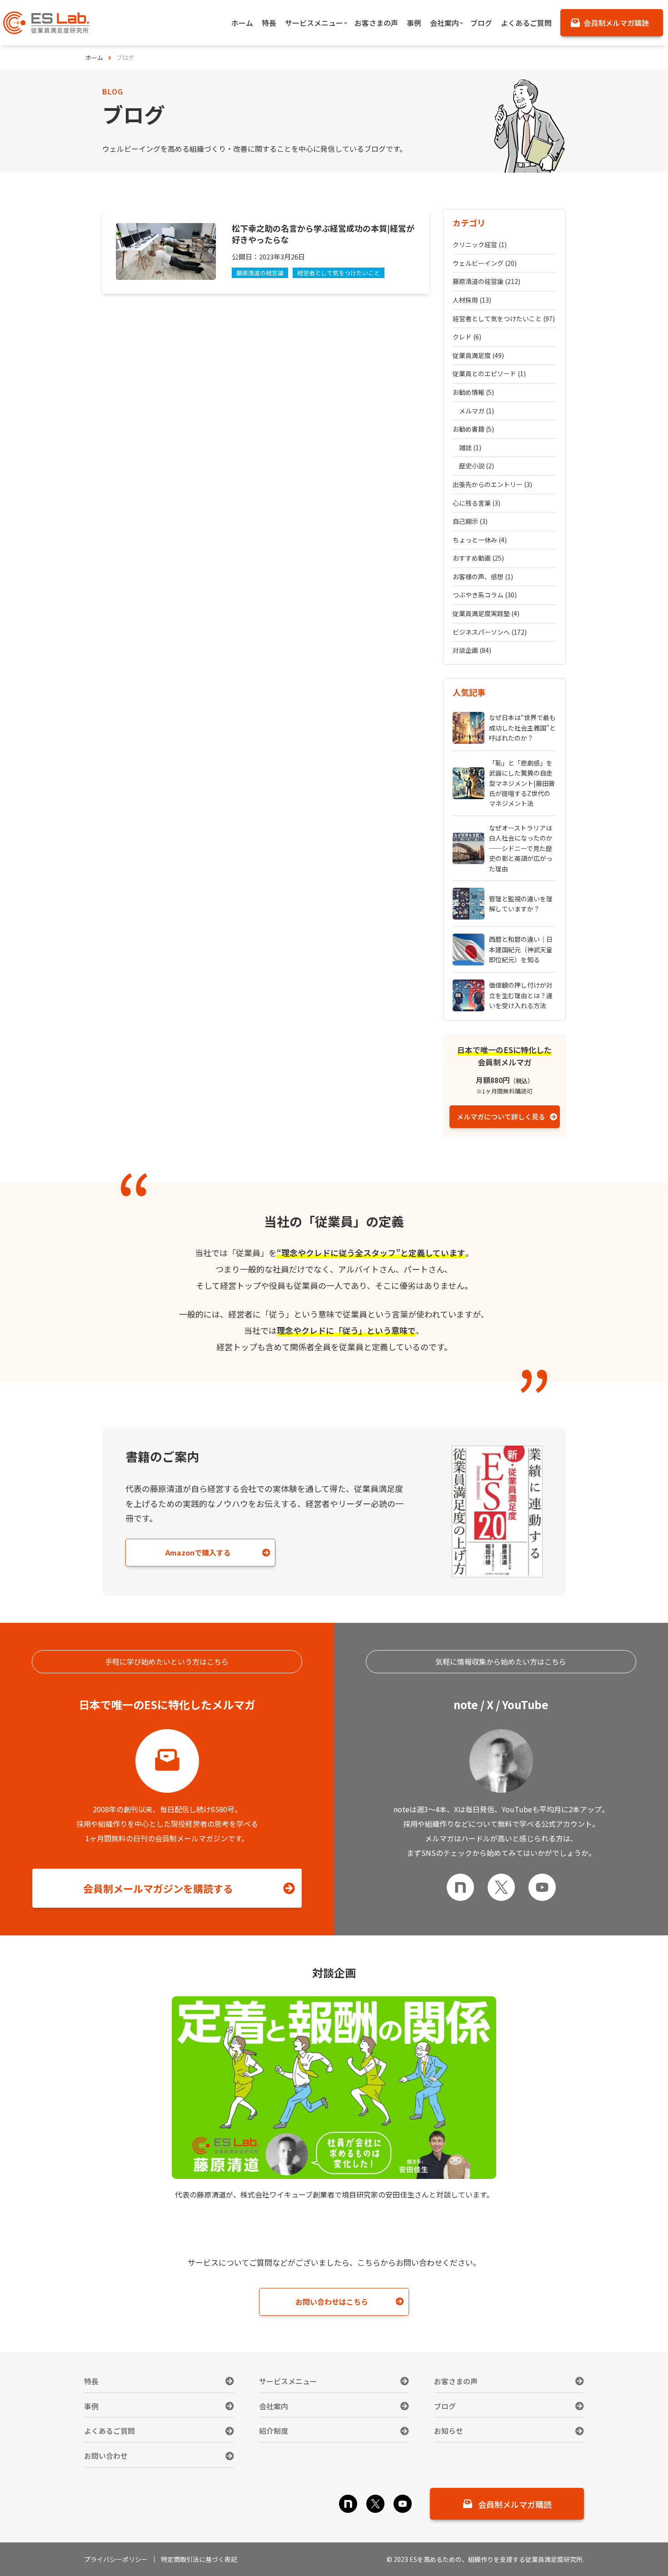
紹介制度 (274, 2431)
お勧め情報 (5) (473, 392)
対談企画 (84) (472, 650)
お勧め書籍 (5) (473, 429)
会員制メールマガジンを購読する (158, 1888)
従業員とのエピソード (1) (489, 373)
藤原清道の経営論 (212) (486, 281)
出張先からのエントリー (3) (492, 484)
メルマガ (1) (476, 411)
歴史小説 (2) (476, 466)
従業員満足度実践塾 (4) (486, 613)
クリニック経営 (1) (480, 244)
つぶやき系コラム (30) (485, 595)
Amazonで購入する (198, 1552)
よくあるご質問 (110, 2431)
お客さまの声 (456, 2381)
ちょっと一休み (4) (480, 540)
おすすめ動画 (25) (478, 558)
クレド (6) (467, 337)
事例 (91, 2406)
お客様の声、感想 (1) (483, 577)
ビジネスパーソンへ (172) (490, 632)
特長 (91, 2381)
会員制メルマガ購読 (515, 2504)
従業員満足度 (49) (478, 355)
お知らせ (449, 2431)
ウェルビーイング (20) (485, 263)
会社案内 (274, 2406)
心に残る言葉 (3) (476, 503)
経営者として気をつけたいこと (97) (504, 318)
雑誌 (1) (470, 448)
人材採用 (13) (472, 300)
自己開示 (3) (470, 521)
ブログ (445, 2406)
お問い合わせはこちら (332, 2302)
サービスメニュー (288, 2381)
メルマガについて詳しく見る (501, 1116)
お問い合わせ (106, 2456)
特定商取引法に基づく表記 (199, 2559)
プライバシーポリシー (116, 2559)
